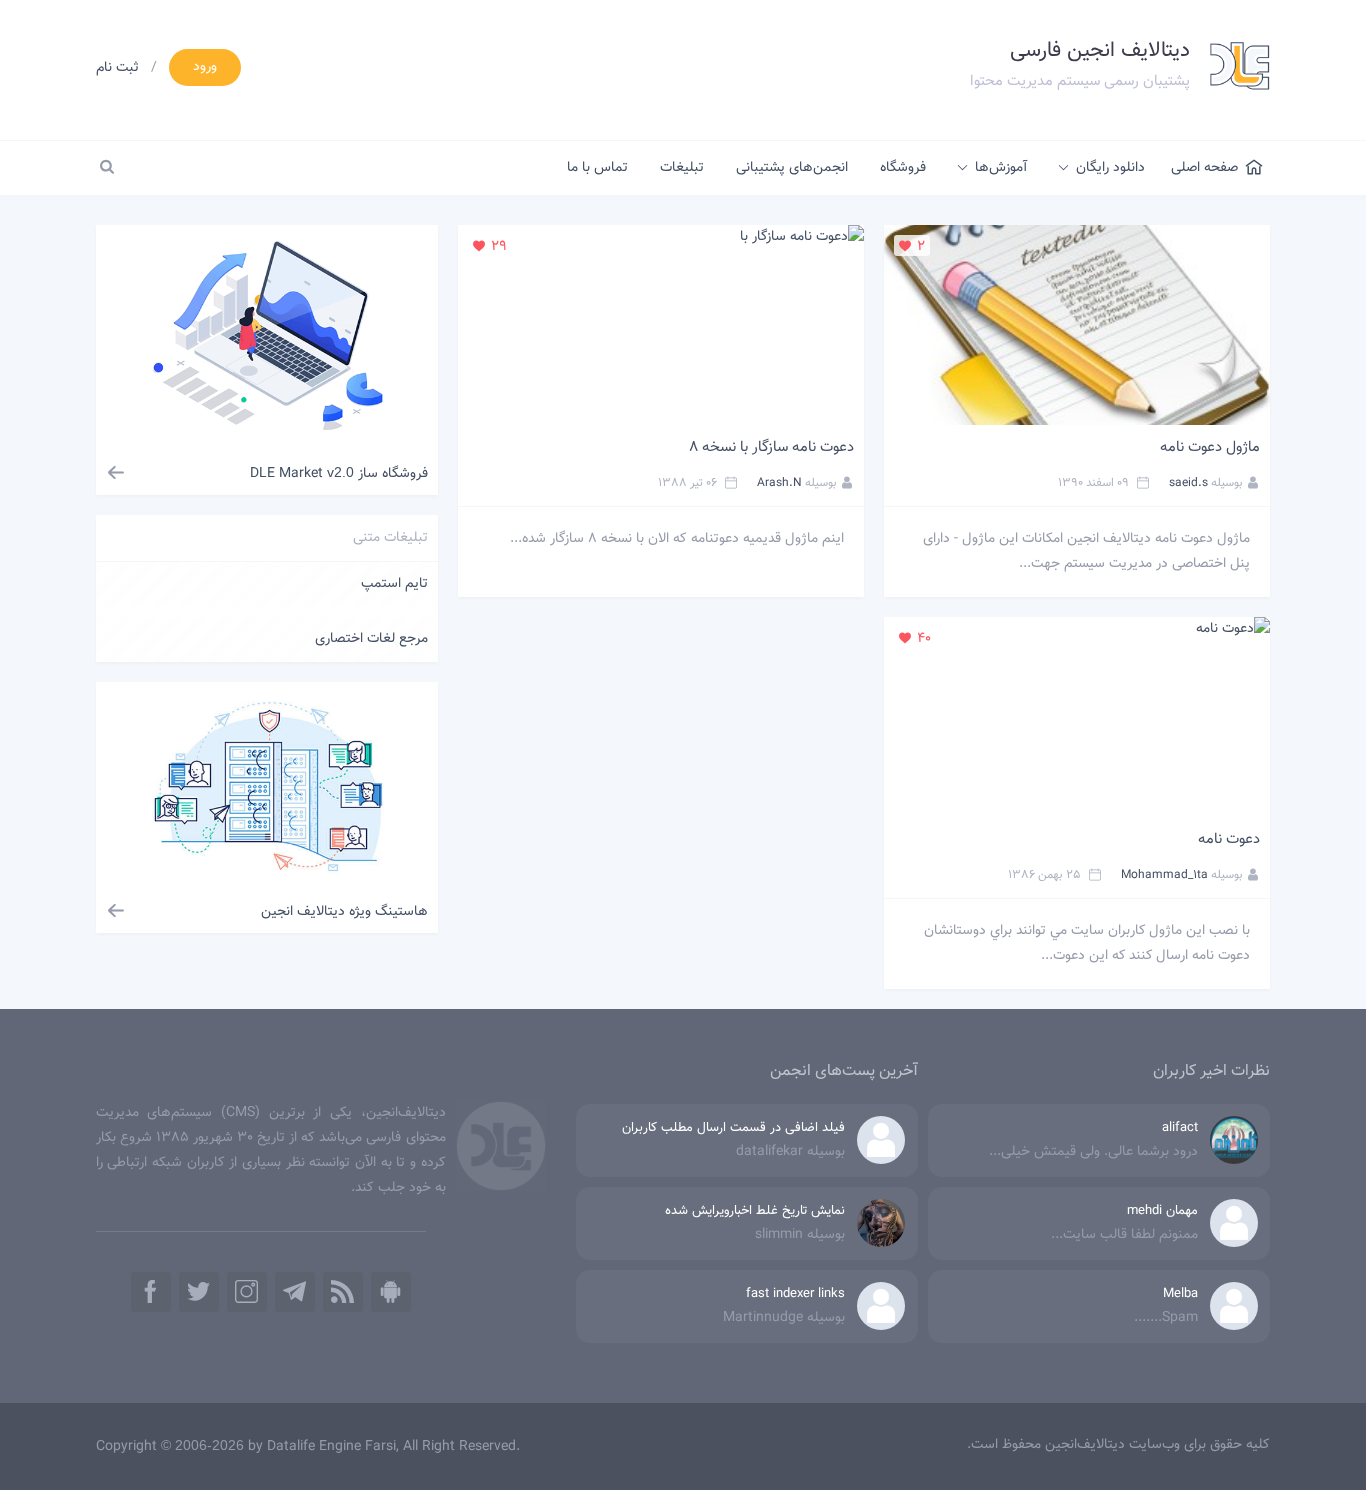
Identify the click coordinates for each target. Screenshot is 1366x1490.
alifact (1180, 1128)
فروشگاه (903, 168)
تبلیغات (682, 168)
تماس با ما (597, 168)
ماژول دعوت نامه (1210, 447)
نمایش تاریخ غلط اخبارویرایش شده (755, 1211)
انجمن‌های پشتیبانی (792, 168)
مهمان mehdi (1162, 1211)
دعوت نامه (1229, 839)
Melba (1180, 1294)
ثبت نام (117, 68)
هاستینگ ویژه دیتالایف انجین (344, 912)
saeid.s (1188, 483)
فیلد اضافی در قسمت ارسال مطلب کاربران (733, 1128)
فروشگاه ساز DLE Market (339, 474)
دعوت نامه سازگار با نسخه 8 (771, 447)
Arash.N (779, 483)
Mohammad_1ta (1164, 875)
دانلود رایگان (1110, 168)
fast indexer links (795, 1294)
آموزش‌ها (1001, 168)
